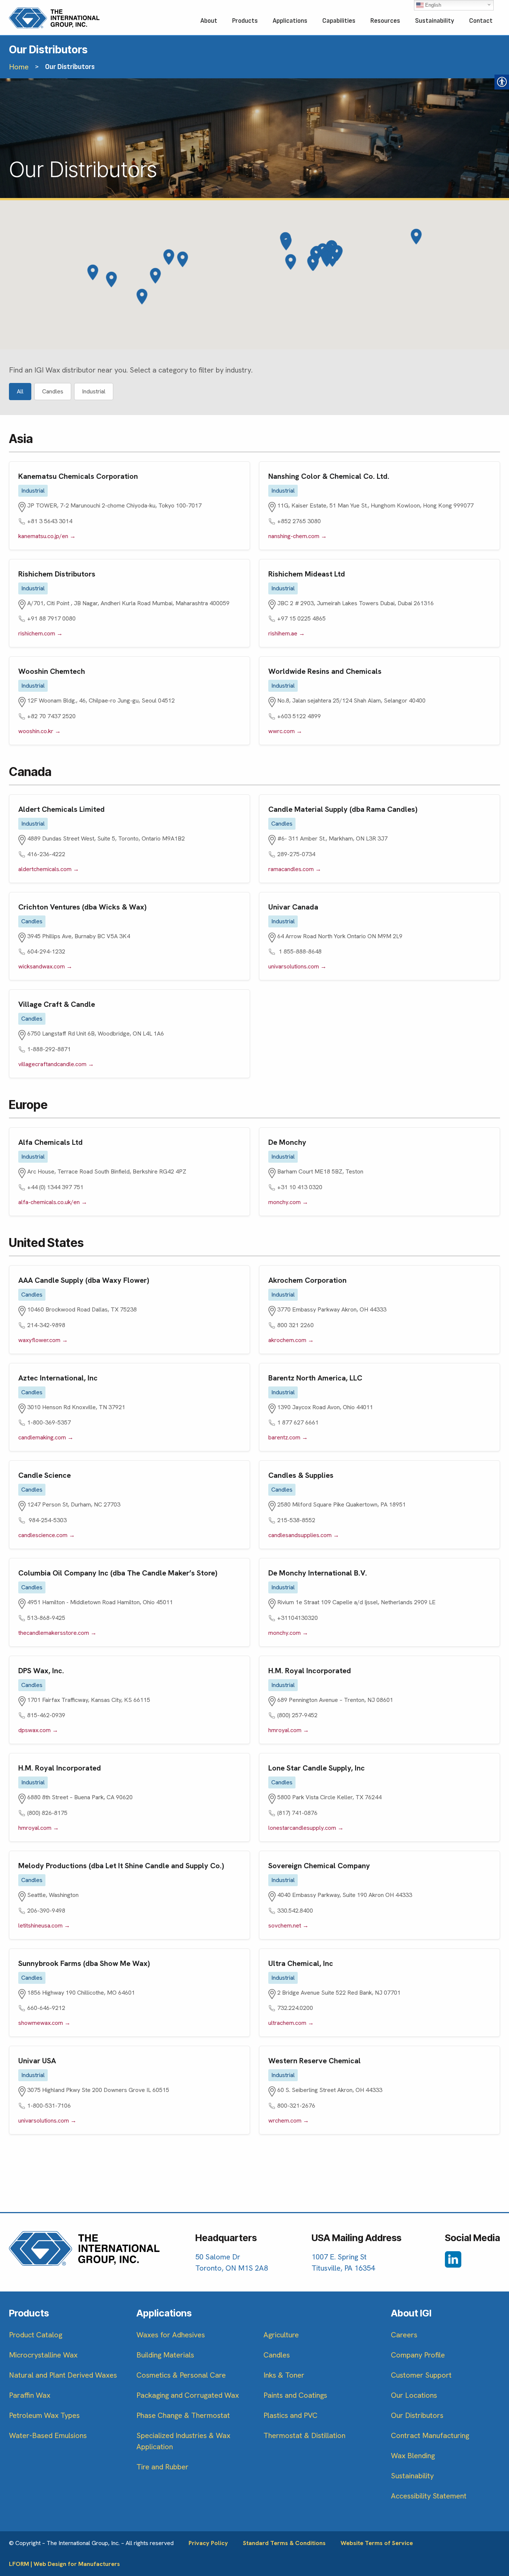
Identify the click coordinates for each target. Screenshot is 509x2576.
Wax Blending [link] (413, 2456)
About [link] (209, 21)
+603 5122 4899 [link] (299, 716)
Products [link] (245, 21)
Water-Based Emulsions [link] (48, 2435)
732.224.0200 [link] (295, 2008)
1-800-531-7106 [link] (49, 2106)
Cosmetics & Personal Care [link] (181, 2375)
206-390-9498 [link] (46, 1911)
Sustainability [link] (435, 21)
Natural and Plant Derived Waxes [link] (63, 2375)
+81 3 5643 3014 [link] (50, 521)
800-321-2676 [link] (296, 2106)
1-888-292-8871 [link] (49, 1049)
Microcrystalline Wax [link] (43, 2355)
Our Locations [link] (414, 2395)
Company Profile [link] (418, 2355)
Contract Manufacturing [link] (430, 2435)
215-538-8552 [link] (296, 1520)
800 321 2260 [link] (295, 1325)
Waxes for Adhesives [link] (171, 2335)
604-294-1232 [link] (46, 951)
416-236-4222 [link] (46, 854)
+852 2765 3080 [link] (299, 521)
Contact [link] (481, 21)
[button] (333, 259)
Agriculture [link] (281, 2335)
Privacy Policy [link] (208, 2543)
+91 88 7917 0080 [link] (51, 618)
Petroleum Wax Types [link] (44, 2415)
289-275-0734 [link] (296, 854)
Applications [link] (290, 21)
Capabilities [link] (339, 21)
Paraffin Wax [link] (30, 2395)
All (20, 391)
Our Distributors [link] (417, 2415)
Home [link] (19, 67)
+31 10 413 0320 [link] (300, 1187)
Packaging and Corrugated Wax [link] (188, 2395)
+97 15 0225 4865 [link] (301, 618)
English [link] (432, 5)
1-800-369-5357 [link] (49, 1422)
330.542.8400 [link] (295, 1911)
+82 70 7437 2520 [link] (51, 716)
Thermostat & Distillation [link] (304, 2435)
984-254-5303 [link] (47, 1520)
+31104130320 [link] (298, 1618)
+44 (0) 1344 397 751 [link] (55, 1187)
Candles (53, 391)
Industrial (94, 391)
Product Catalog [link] (36, 2335)
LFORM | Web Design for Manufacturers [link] (64, 2564)
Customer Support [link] (421, 2375)
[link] (54, 18)
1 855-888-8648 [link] (299, 951)
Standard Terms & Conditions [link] (284, 2543)
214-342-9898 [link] (46, 1325)
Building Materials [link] (165, 2355)
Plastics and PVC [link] (290, 2415)
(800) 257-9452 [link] (297, 1715)
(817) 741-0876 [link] (297, 1813)
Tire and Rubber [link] (162, 2467)
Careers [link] (404, 2335)
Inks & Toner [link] (284, 2375)
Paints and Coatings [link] (295, 2395)
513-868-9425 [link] (46, 1618)
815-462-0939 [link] (46, 1715)
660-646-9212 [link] (46, 2008)
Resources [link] (385, 21)
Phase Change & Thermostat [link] (183, 2415)
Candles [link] (277, 2355)
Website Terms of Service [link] (377, 2543)
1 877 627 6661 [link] (298, 1422)
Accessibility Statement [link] (429, 2496)
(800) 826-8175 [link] (47, 1813)
